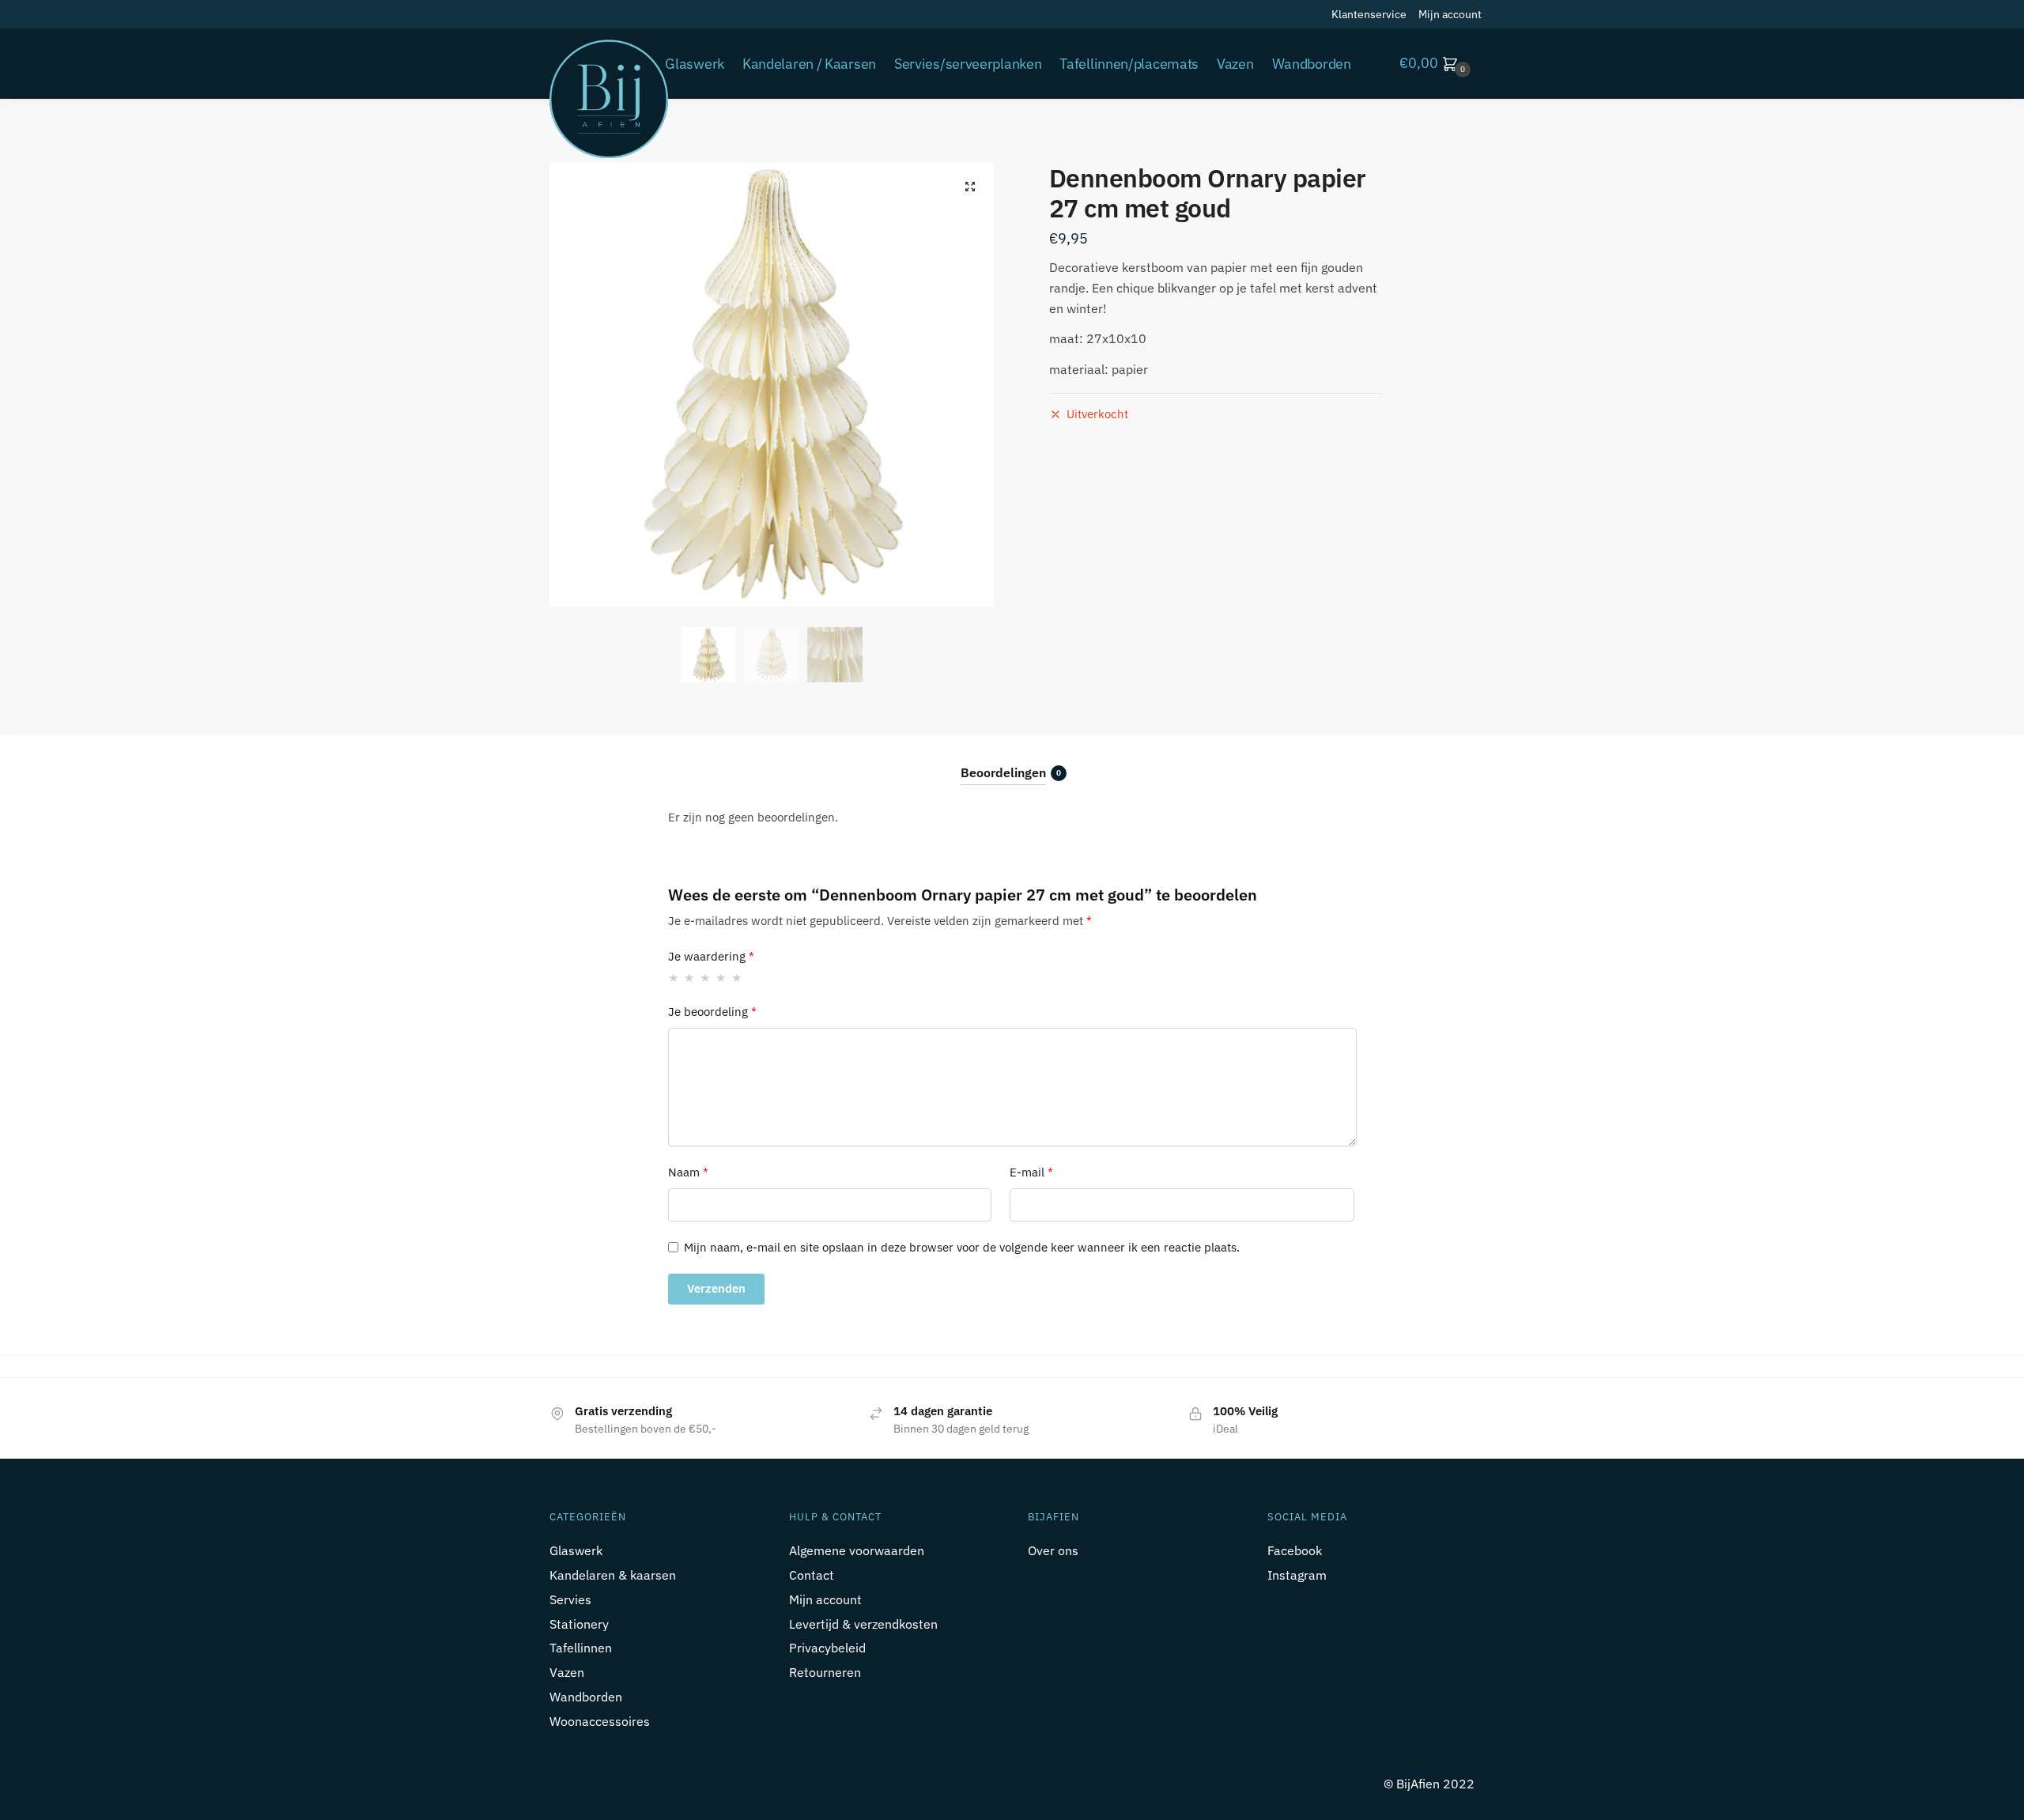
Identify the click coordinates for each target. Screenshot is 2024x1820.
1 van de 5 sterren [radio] (674, 978)
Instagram (1297, 1575)
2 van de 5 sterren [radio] (690, 978)
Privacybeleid (827, 1648)
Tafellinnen (581, 1648)
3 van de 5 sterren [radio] (706, 978)
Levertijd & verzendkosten (863, 1624)
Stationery (579, 1624)
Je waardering (711, 956)
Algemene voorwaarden (857, 1550)
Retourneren (825, 1672)
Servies (570, 1599)
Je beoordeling (712, 1012)
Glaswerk (576, 1550)
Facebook (1295, 1550)
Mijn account (1450, 14)
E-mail (1031, 1172)
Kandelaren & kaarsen (613, 1575)
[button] (970, 187)
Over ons (1053, 1550)
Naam (688, 1172)
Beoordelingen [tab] (1003, 772)
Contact (812, 1575)
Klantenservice (1369, 14)
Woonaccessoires (600, 1721)
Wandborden (586, 1697)
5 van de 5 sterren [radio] (737, 978)
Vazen (567, 1672)
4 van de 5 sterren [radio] (721, 978)
